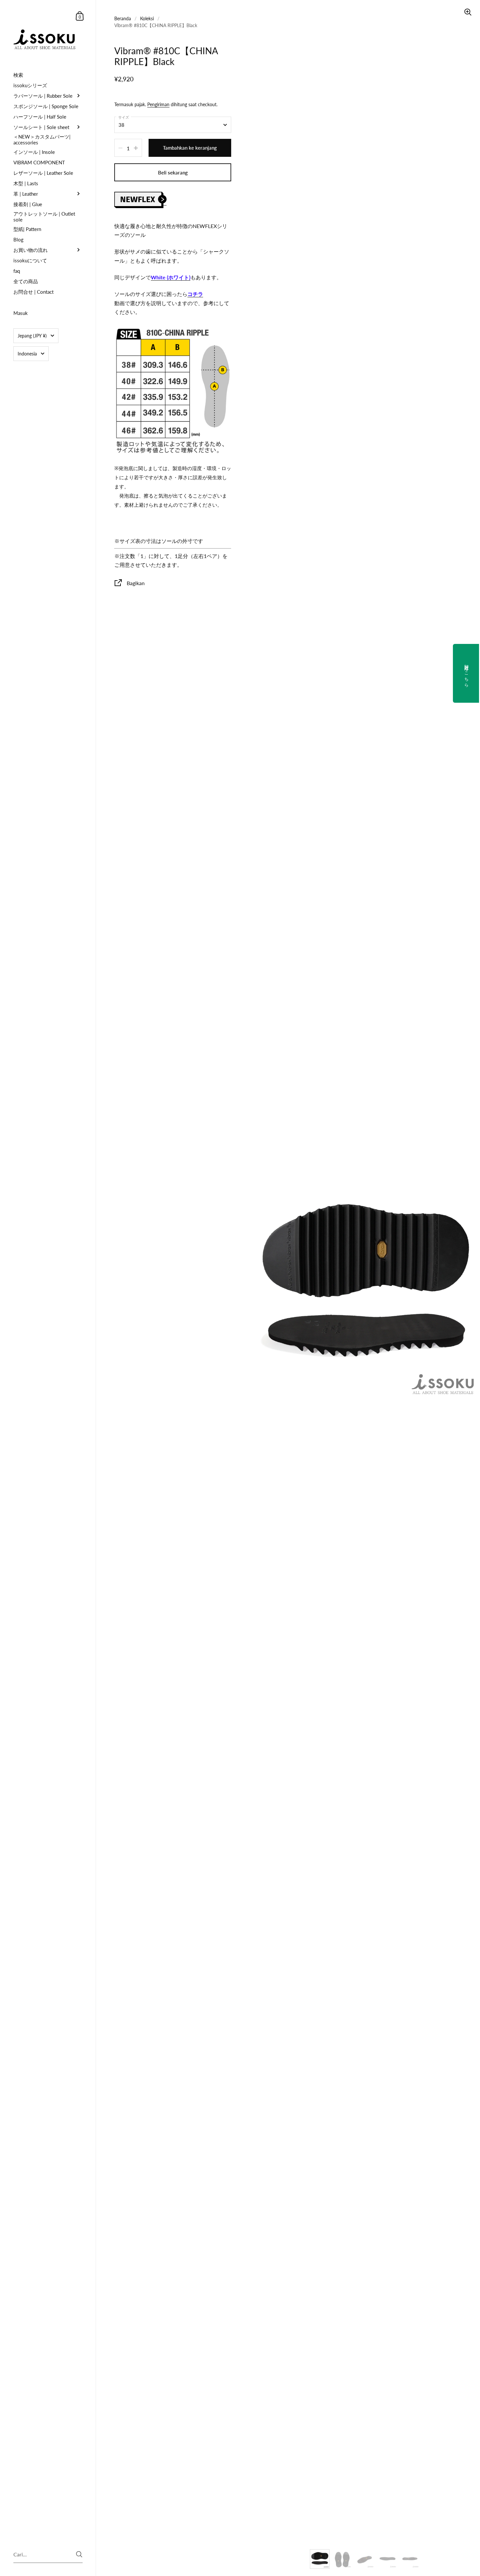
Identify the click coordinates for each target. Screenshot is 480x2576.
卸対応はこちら (467, 673)
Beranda (123, 18)
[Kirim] (79, 2554)
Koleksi (147, 18)
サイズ (124, 117)
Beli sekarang (173, 172)
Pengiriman (158, 104)
